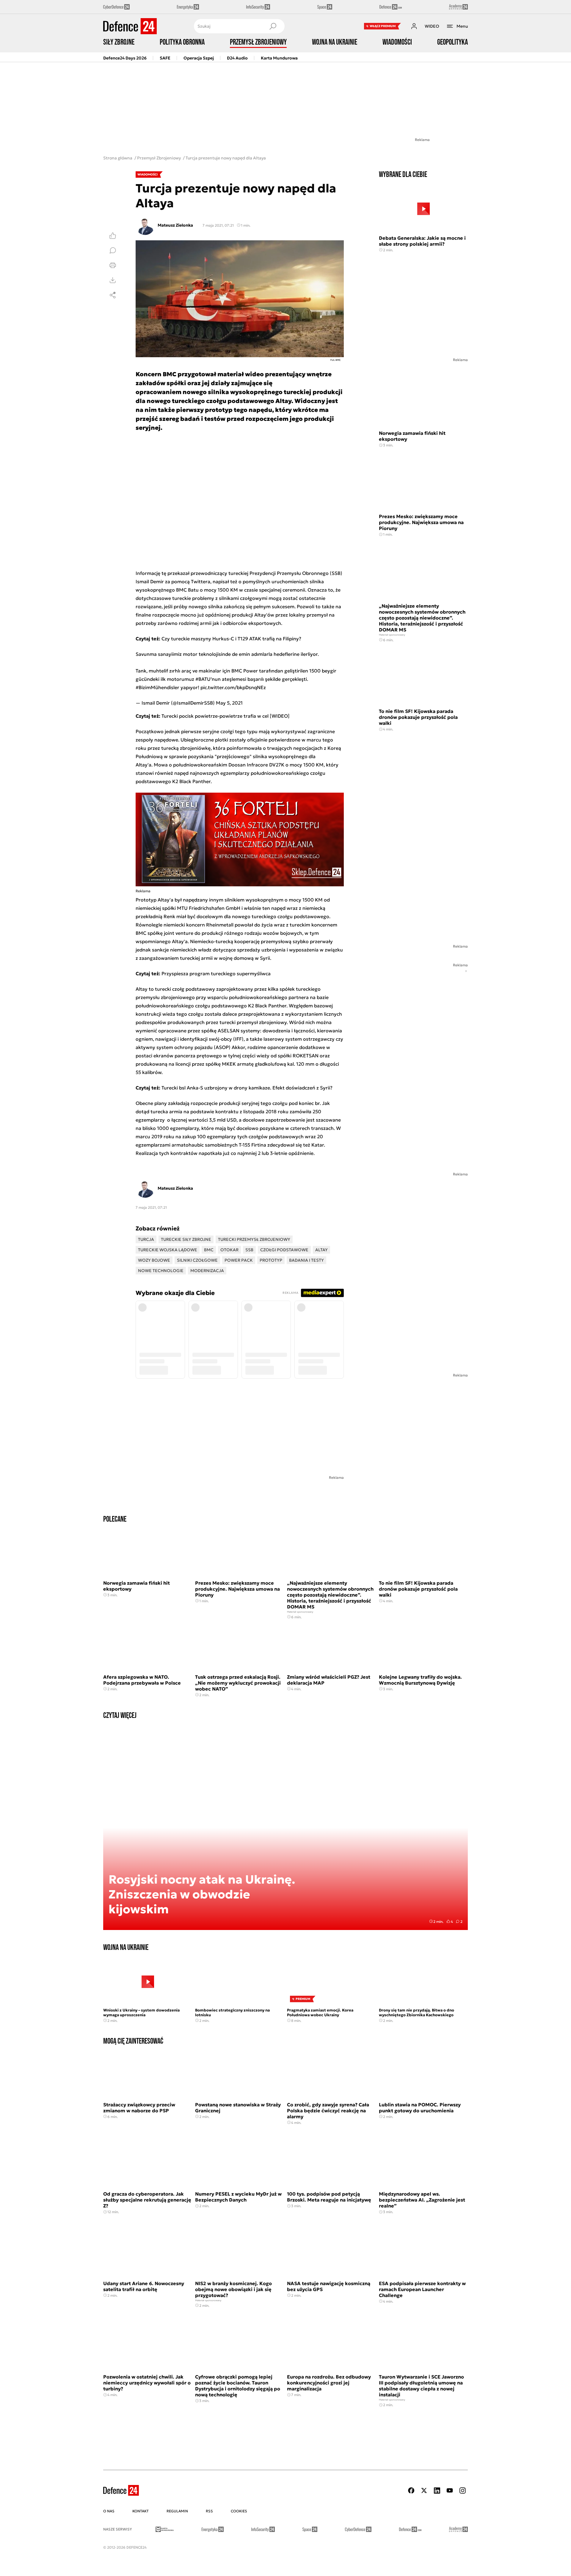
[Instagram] (462, 2490)
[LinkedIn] (437, 2490)
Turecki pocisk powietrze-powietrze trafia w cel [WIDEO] (226, 716)
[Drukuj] (113, 265)
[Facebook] (411, 2490)
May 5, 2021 (229, 703)
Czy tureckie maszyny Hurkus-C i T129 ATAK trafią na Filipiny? (231, 639)
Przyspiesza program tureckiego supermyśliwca (216, 973)
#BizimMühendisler (157, 687)
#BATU (203, 679)
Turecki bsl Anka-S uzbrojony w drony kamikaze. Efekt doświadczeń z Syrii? (247, 1088)
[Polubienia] (113, 236)
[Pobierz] (113, 280)
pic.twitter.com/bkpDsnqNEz (233, 687)
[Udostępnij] (113, 295)
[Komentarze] (113, 250)
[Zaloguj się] (414, 26)
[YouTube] (450, 2490)
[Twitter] (424, 2490)
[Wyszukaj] (273, 26)
